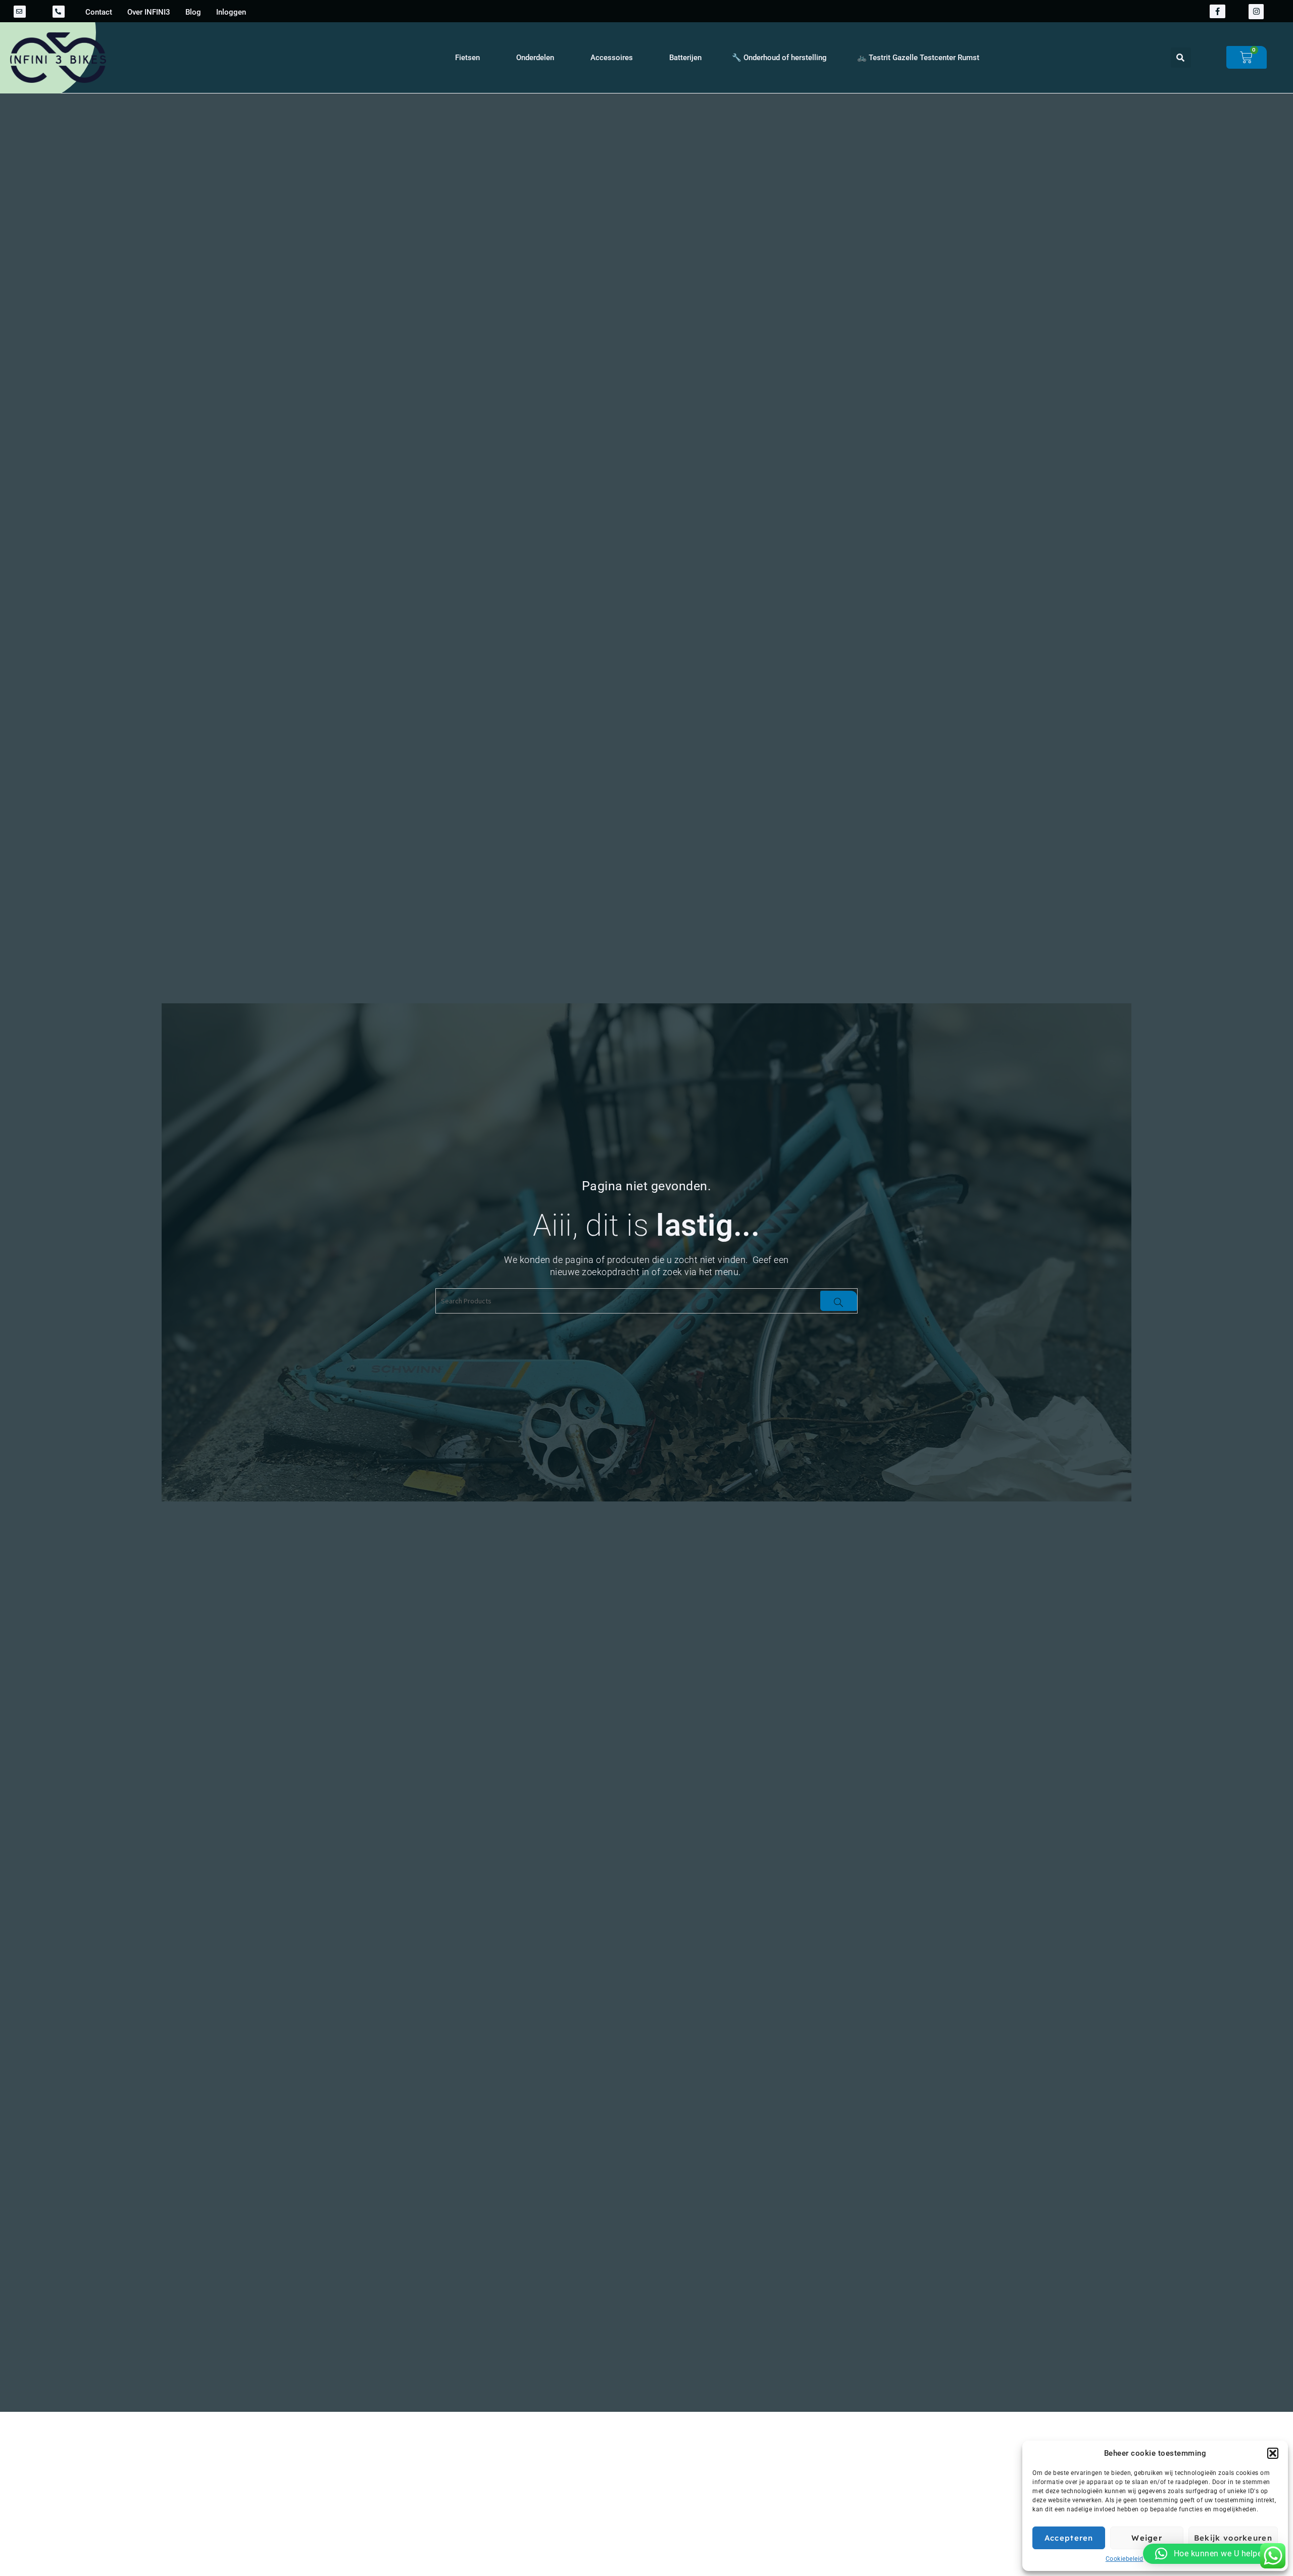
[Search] (839, 1301)
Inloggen (231, 12)
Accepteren (1069, 2538)
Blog (193, 12)
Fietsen (467, 58)
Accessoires (612, 58)
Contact (99, 12)
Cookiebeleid (1125, 2559)
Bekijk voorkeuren (1233, 2538)
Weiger (1147, 2538)
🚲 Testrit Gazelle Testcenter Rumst (918, 58)
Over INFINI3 (149, 12)
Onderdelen (535, 58)
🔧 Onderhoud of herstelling (779, 58)
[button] (1273, 2453)
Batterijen (685, 58)
